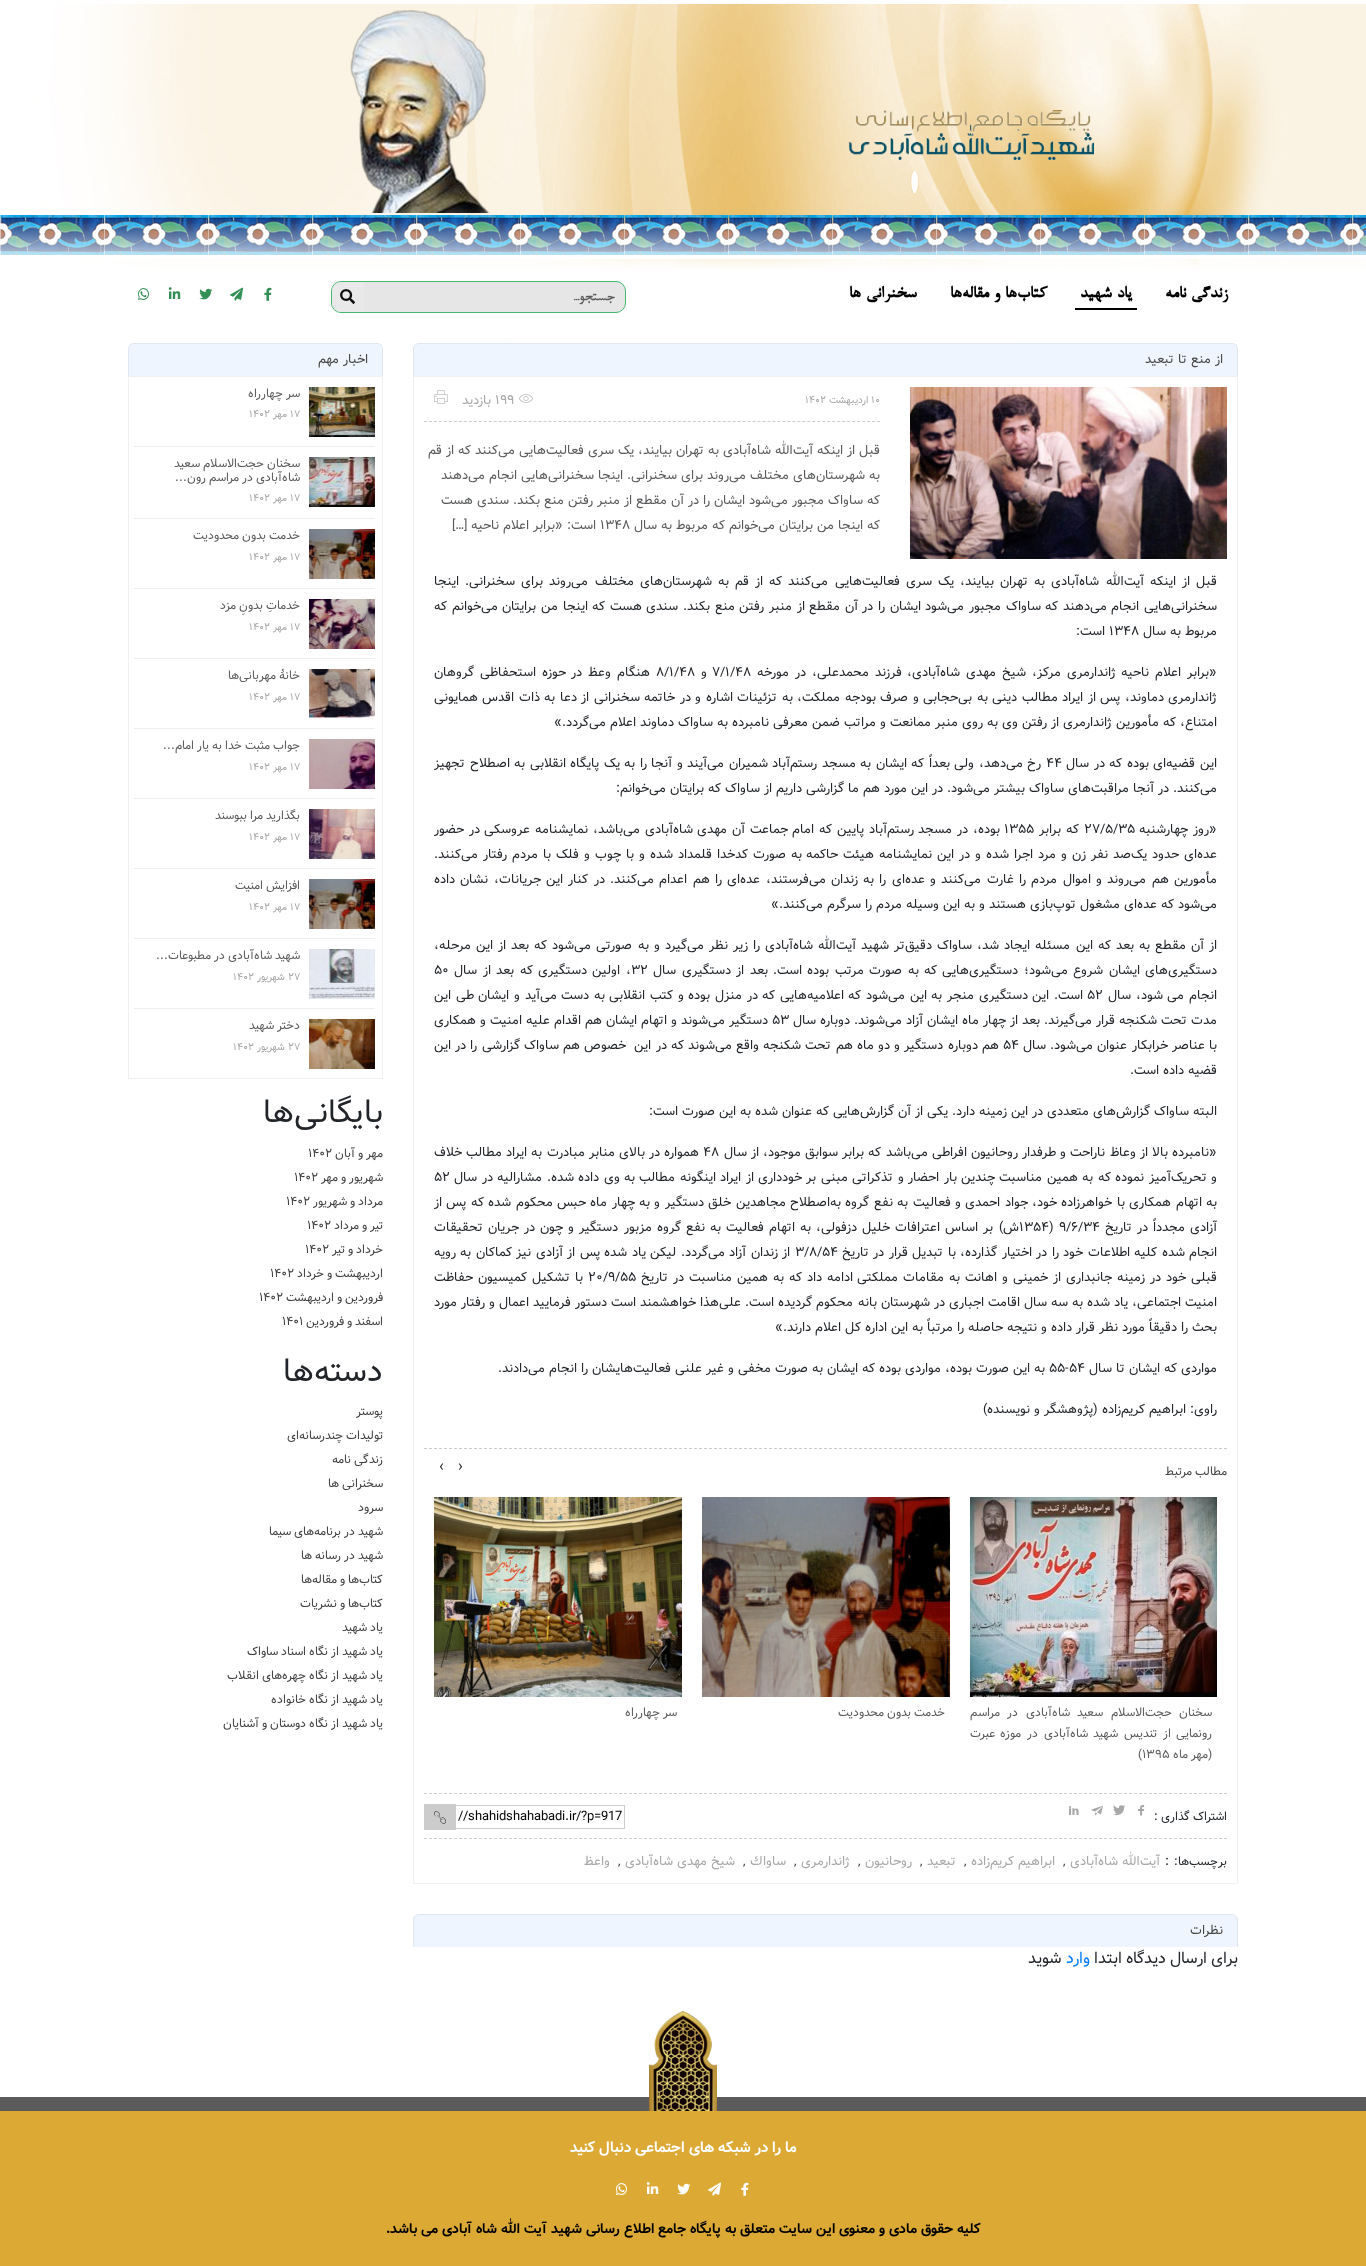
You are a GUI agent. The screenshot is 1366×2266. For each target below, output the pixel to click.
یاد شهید (362, 1627)
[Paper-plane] (237, 294)
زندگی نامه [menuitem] (1196, 294)
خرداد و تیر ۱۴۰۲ (344, 1249)
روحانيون (888, 1861)
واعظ (597, 1861)
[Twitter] (206, 294)
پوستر (369, 1411)
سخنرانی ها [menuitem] (883, 294)
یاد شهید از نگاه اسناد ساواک (315, 1651)
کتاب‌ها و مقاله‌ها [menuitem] (998, 294)
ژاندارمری (825, 1861)
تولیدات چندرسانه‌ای (335, 1435)
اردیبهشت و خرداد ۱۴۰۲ (326, 1273)
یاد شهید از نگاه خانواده (327, 1699)
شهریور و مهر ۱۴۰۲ (338, 1177)
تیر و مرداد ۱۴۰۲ (345, 1225)
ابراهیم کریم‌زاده (1013, 1861)
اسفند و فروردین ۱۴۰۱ (332, 1321)
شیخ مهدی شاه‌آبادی (680, 1861)
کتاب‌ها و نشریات (341, 1603)
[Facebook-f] (268, 294)
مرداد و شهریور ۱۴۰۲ (334, 1201)
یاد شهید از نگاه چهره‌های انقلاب (305, 1675)
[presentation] (460, 1467)
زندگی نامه (357, 1459)
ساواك (768, 1861)
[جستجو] (348, 297)
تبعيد (941, 1861)
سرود (370, 1507)
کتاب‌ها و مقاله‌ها (342, 1579)
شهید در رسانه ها (342, 1555)
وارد (1078, 1958)
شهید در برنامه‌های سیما (326, 1531)
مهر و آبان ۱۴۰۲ (345, 1153)
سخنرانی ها (355, 1483)
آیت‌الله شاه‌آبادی (1115, 1861)
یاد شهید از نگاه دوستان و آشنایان (303, 1723)
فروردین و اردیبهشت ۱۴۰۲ (321, 1297)
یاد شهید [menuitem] (1106, 294)
